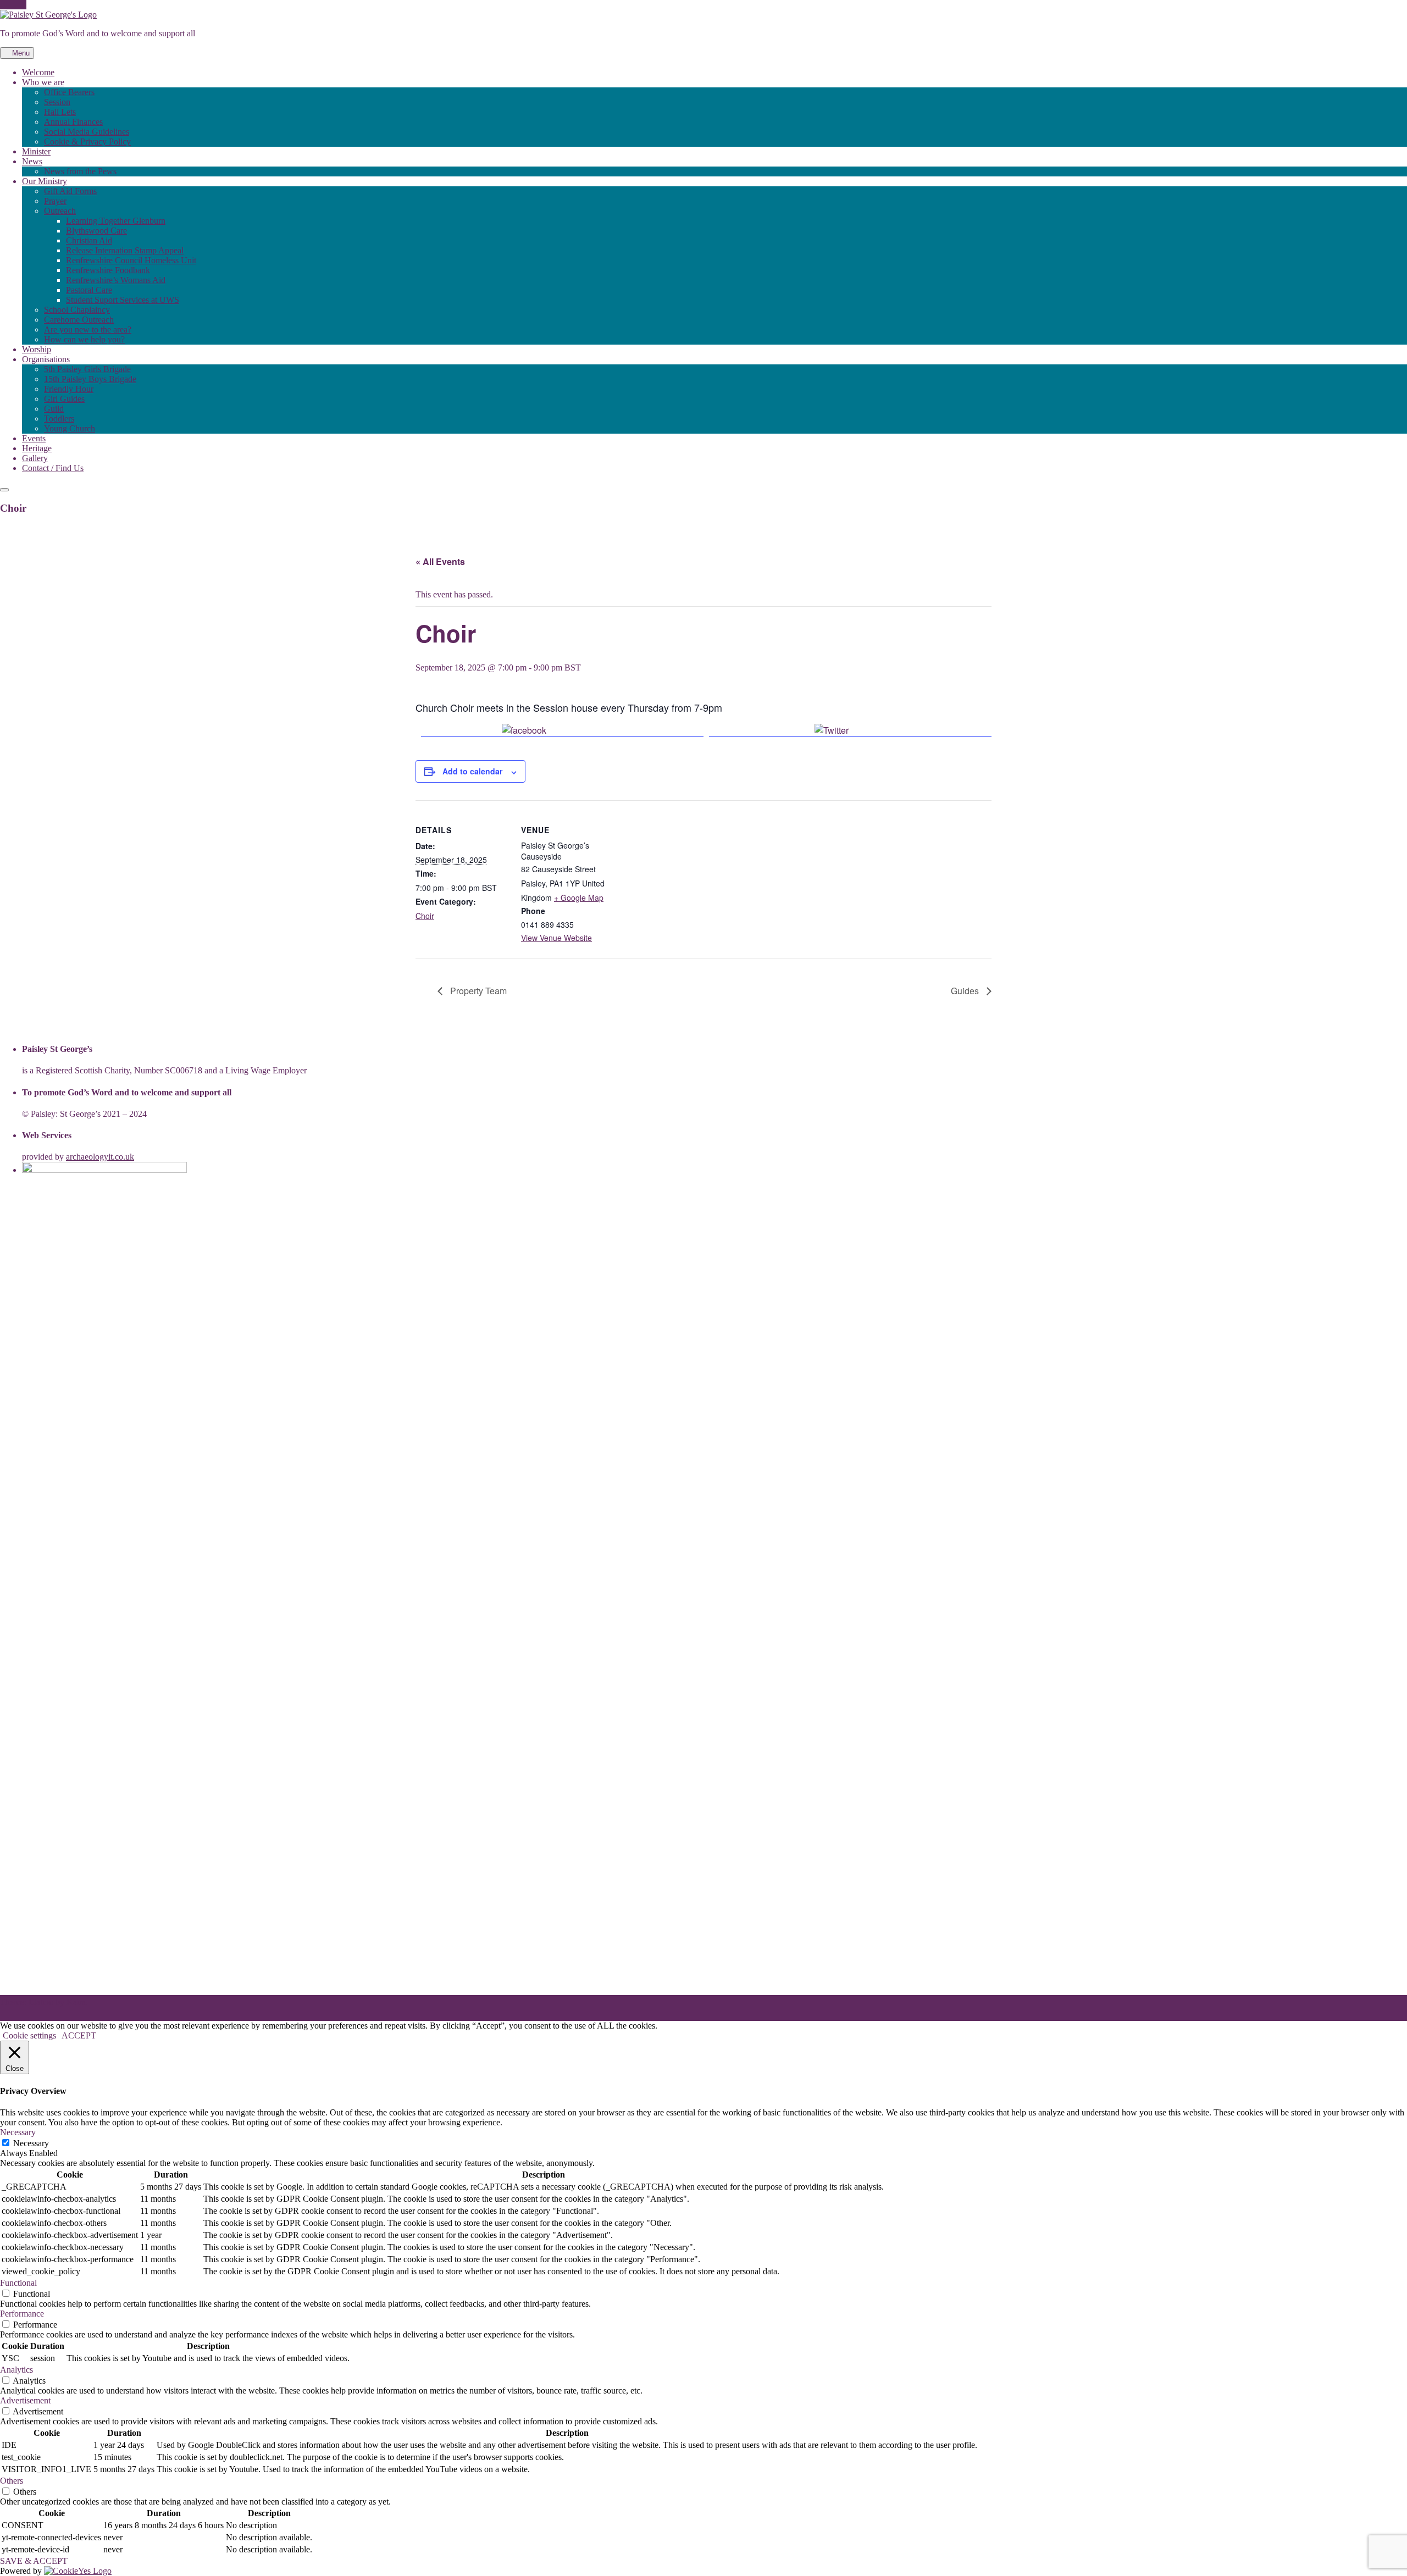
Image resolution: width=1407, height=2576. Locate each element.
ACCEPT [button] (79, 2035)
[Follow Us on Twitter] (10, 5)
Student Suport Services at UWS (123, 300)
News (32, 161)
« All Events (440, 561)
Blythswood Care (96, 231)
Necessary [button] (18, 2132)
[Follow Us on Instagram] (23, 5)
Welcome (38, 72)
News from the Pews (80, 171)
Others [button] (12, 2481)
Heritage (37, 448)
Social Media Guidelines (87, 132)
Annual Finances (73, 122)
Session (57, 102)
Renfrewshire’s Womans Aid (116, 280)
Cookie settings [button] (29, 2035)
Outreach (60, 211)
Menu (20, 53)
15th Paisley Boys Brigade (90, 379)
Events (34, 438)
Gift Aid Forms (70, 191)
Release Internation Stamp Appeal (125, 250)
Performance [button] (22, 2314)
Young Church (70, 428)
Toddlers (59, 419)
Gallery (35, 458)
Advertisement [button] (25, 2400)
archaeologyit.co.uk (100, 1157)
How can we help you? (84, 339)
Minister (36, 151)
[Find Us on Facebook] (3, 5)
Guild (54, 409)
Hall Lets (60, 112)
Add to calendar (472, 771)
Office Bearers (69, 92)
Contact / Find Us (53, 468)
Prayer (55, 201)
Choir (425, 916)
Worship (37, 349)
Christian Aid (89, 240)
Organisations (46, 359)
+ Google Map (579, 898)
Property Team (477, 991)
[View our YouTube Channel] (16, 5)
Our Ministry (45, 181)
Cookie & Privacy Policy (87, 142)
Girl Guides (64, 399)
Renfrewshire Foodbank (108, 270)
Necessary (31, 2143)
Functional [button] (18, 2283)
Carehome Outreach (79, 320)
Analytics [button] (16, 2370)
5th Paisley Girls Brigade (87, 369)
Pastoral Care (89, 290)
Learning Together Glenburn (116, 221)
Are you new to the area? (88, 329)
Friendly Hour (69, 389)
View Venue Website (556, 938)
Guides (966, 991)
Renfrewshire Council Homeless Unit (131, 260)
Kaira (76, 2002)
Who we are (43, 82)
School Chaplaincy (77, 310)
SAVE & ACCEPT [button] (34, 2561)
